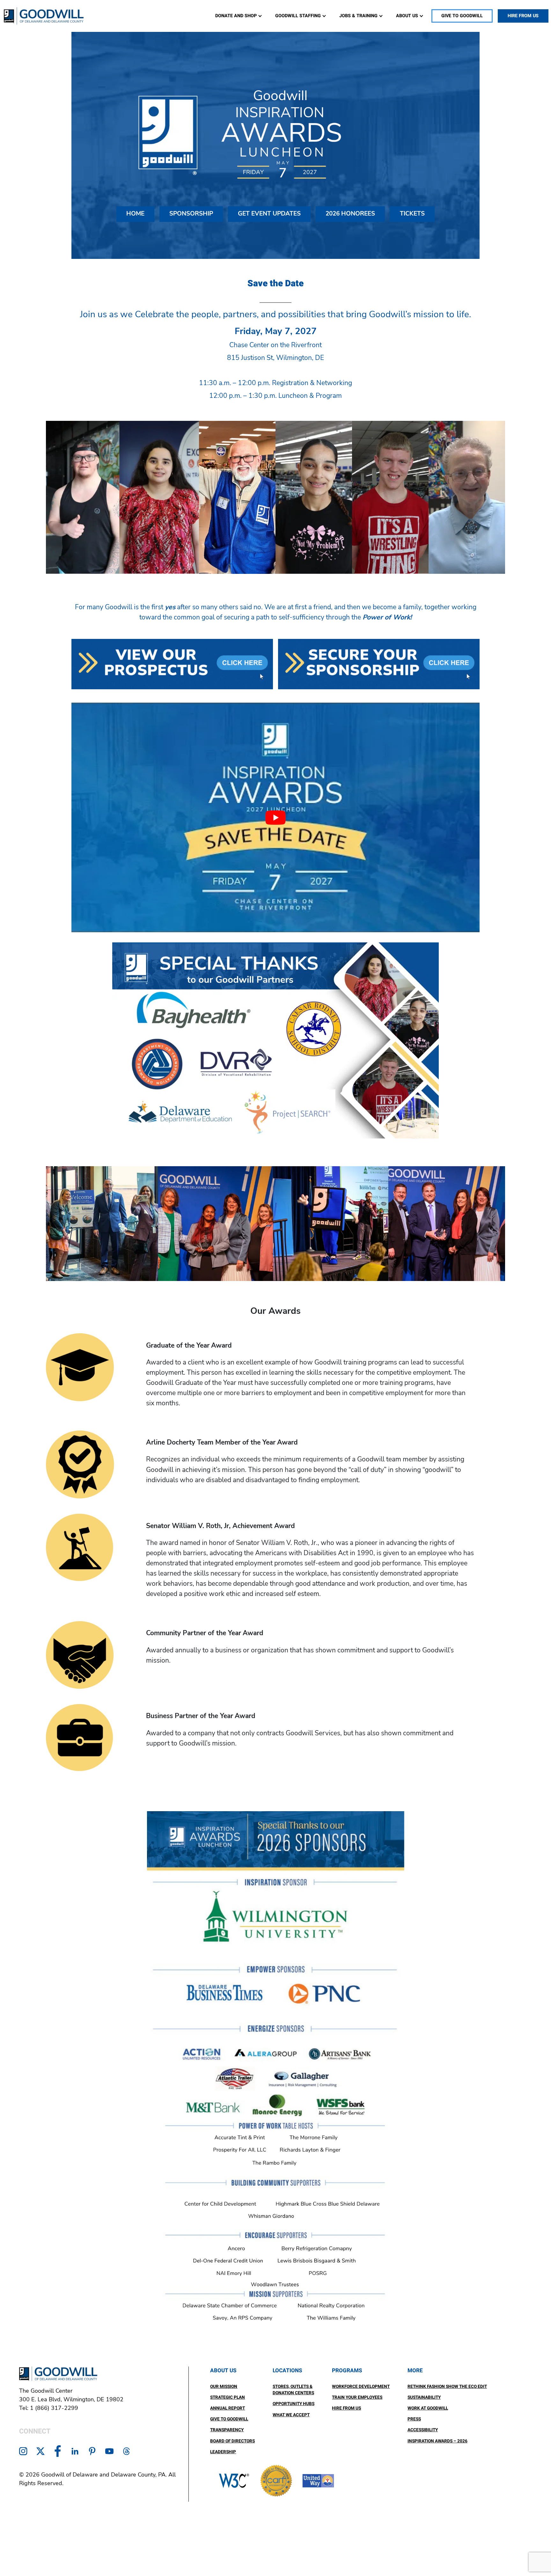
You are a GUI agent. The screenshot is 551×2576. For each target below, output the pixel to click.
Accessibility (423, 2430)
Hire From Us (346, 2408)
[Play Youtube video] (275, 817)
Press (414, 2419)
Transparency (227, 2430)
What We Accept (291, 2415)
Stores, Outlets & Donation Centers (293, 2390)
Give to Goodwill (229, 2419)
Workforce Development (361, 2387)
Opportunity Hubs (294, 2404)
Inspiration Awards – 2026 (437, 2441)
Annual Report (228, 2408)
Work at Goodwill (428, 2408)
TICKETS (412, 214)
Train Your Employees (357, 2397)
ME (135, 214)
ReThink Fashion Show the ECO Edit (447, 2387)
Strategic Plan (228, 2397)
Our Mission (224, 2387)
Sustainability (424, 2397)
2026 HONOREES (350, 214)
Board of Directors (232, 2441)
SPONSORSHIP (191, 214)
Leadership (223, 2452)
